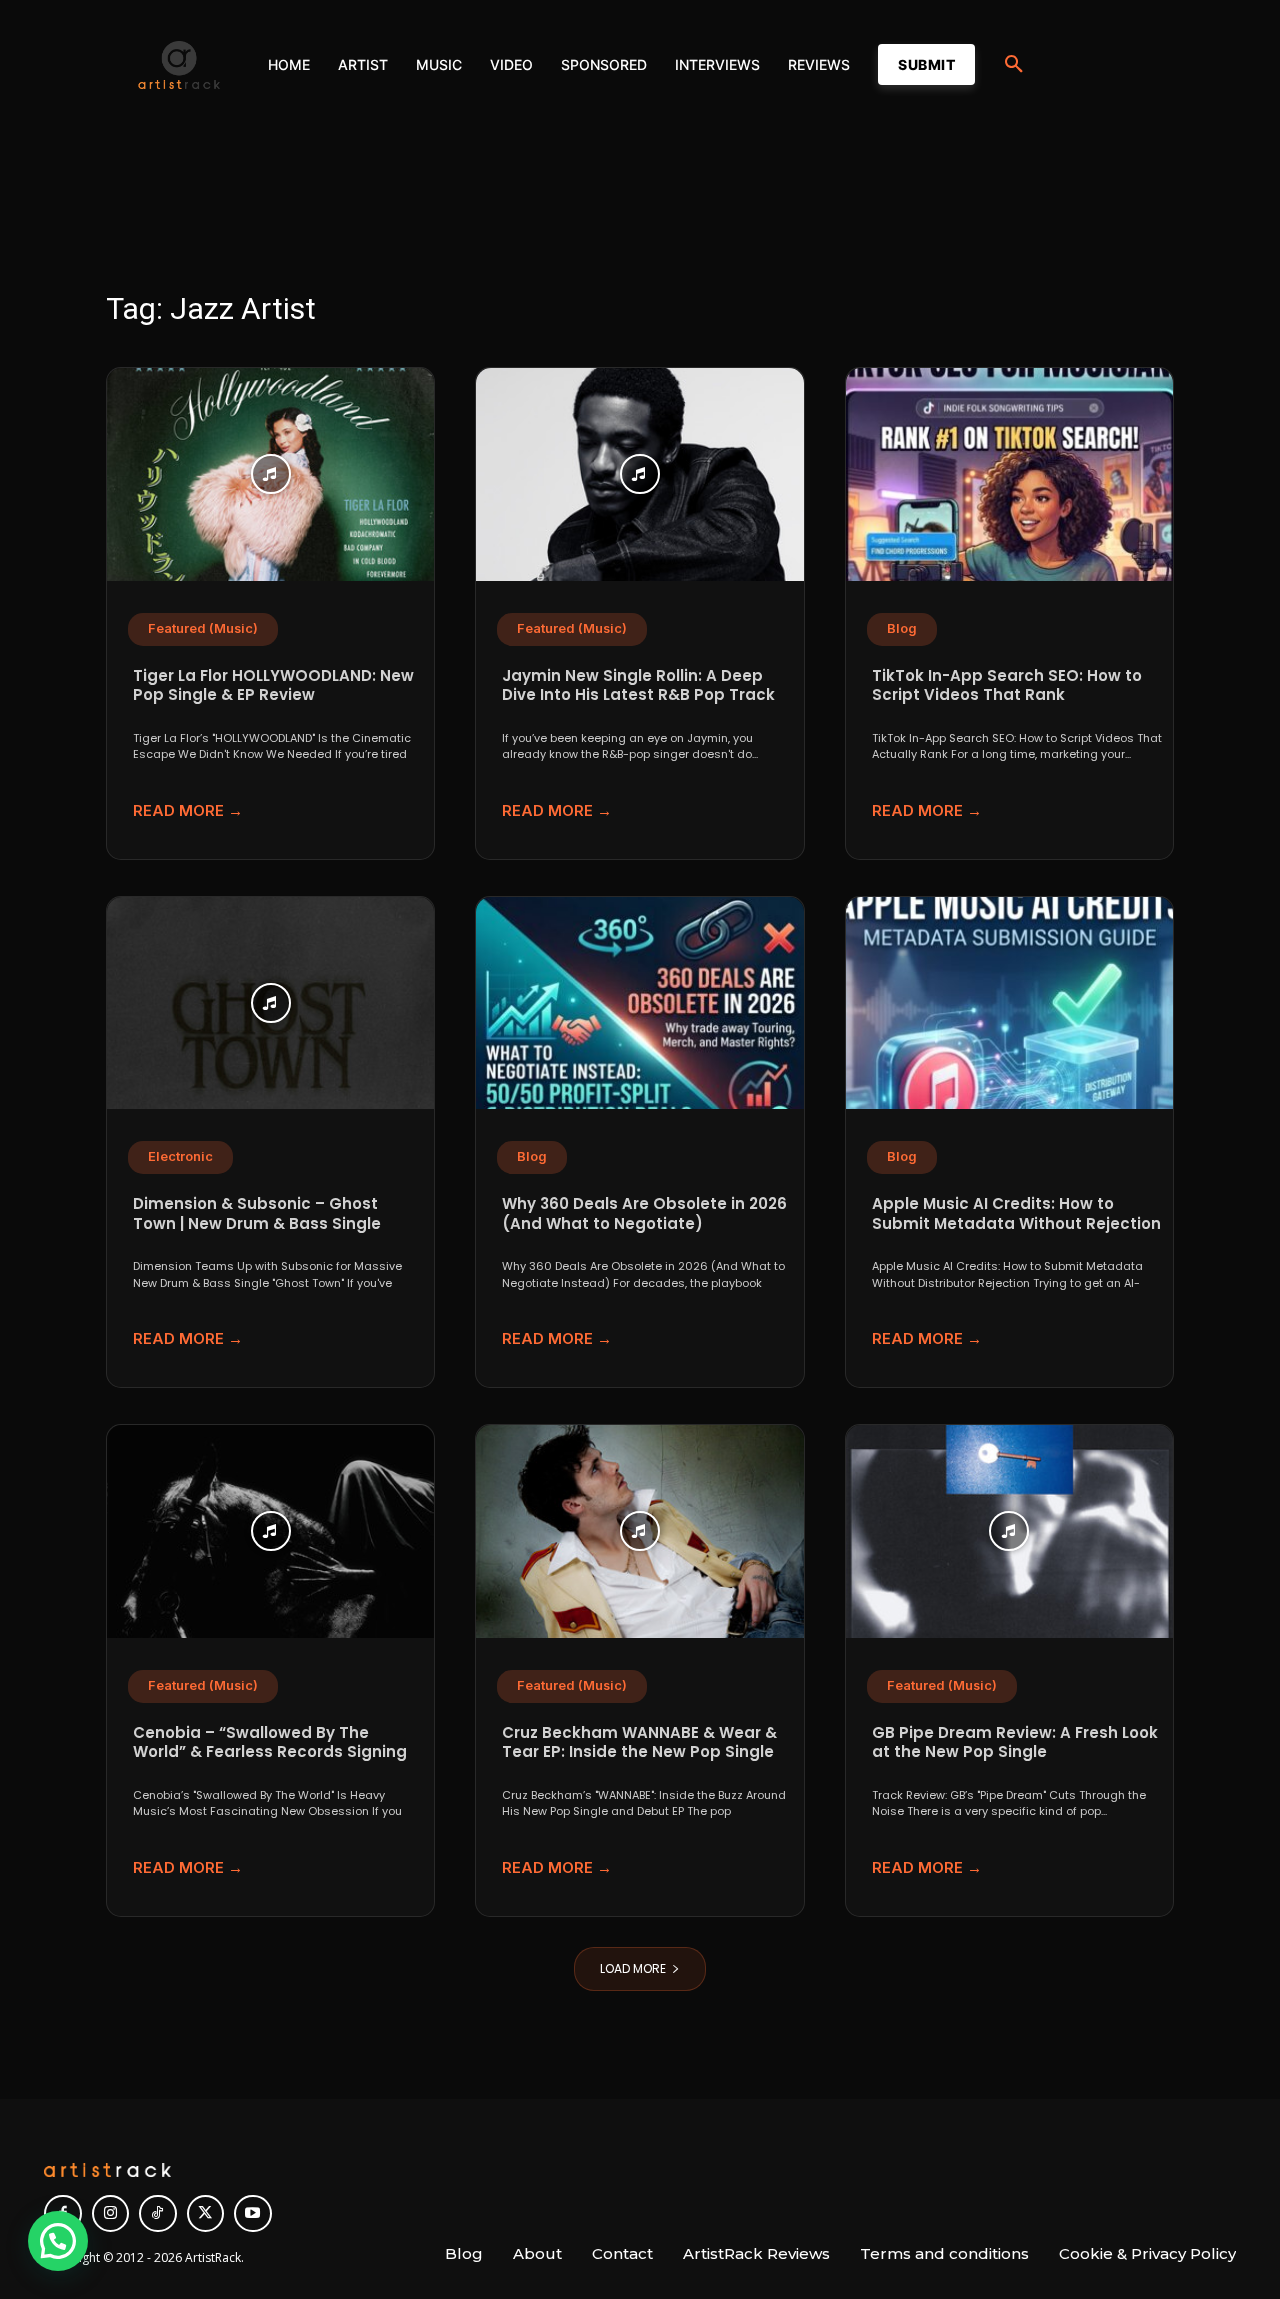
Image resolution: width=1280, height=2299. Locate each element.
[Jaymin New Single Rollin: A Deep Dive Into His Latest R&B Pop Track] (639, 474)
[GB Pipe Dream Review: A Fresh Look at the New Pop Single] (1009, 1531)
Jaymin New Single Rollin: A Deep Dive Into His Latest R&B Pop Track (638, 685)
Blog (902, 628)
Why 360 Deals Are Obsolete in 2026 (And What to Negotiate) (644, 1213)
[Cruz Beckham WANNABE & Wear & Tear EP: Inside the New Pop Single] (639, 1531)
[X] (206, 2214)
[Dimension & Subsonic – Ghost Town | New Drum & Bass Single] (270, 1003)
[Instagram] (111, 2214)
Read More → (188, 810)
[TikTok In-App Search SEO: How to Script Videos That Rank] (1009, 474)
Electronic (180, 1156)
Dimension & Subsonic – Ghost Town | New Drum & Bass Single (257, 1213)
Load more (633, 1968)
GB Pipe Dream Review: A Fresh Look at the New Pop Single (1015, 1742)
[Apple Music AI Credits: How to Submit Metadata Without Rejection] (1009, 1003)
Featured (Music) (203, 628)
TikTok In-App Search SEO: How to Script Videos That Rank (1007, 685)
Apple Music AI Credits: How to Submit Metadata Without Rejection (1016, 1213)
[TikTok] (158, 2214)
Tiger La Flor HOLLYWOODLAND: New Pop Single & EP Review (273, 685)
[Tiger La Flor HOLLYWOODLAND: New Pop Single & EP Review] (270, 474)
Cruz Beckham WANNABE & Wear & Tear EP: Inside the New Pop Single (639, 1742)
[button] (1014, 65)
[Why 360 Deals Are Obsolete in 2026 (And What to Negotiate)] (639, 1003)
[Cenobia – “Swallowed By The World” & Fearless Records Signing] (270, 1531)
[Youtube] (253, 2214)
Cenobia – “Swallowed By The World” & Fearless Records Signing (270, 1742)
